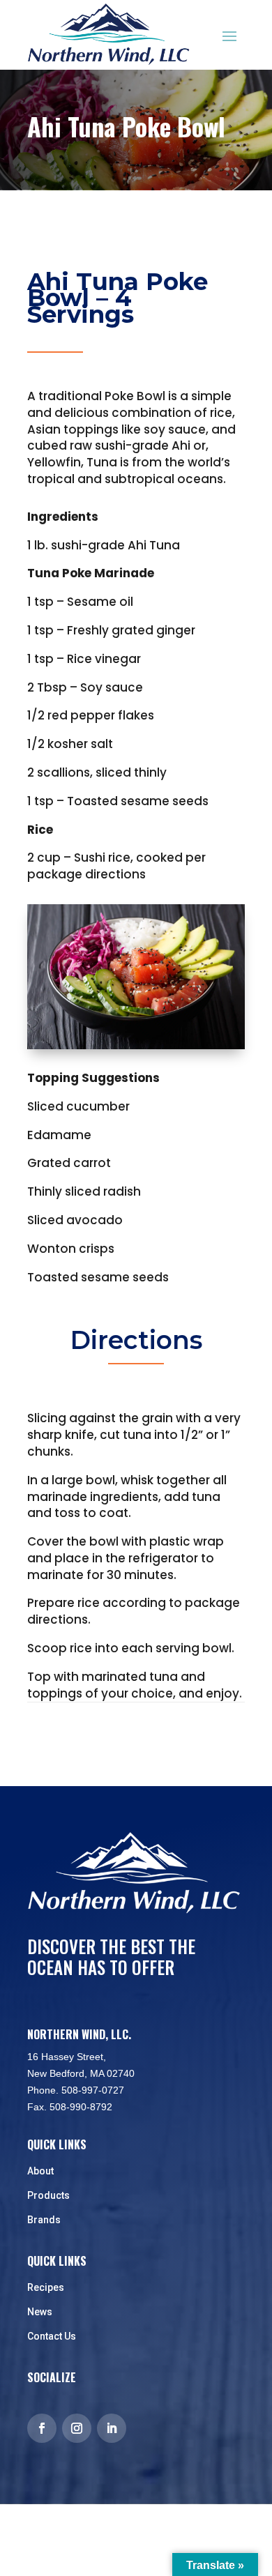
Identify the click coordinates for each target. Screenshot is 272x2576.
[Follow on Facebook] (42, 2428)
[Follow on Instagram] (77, 2428)
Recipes (46, 2287)
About (40, 2171)
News (40, 2312)
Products (48, 2195)
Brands (44, 2220)
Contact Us (52, 2336)
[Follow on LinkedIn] (112, 2428)
